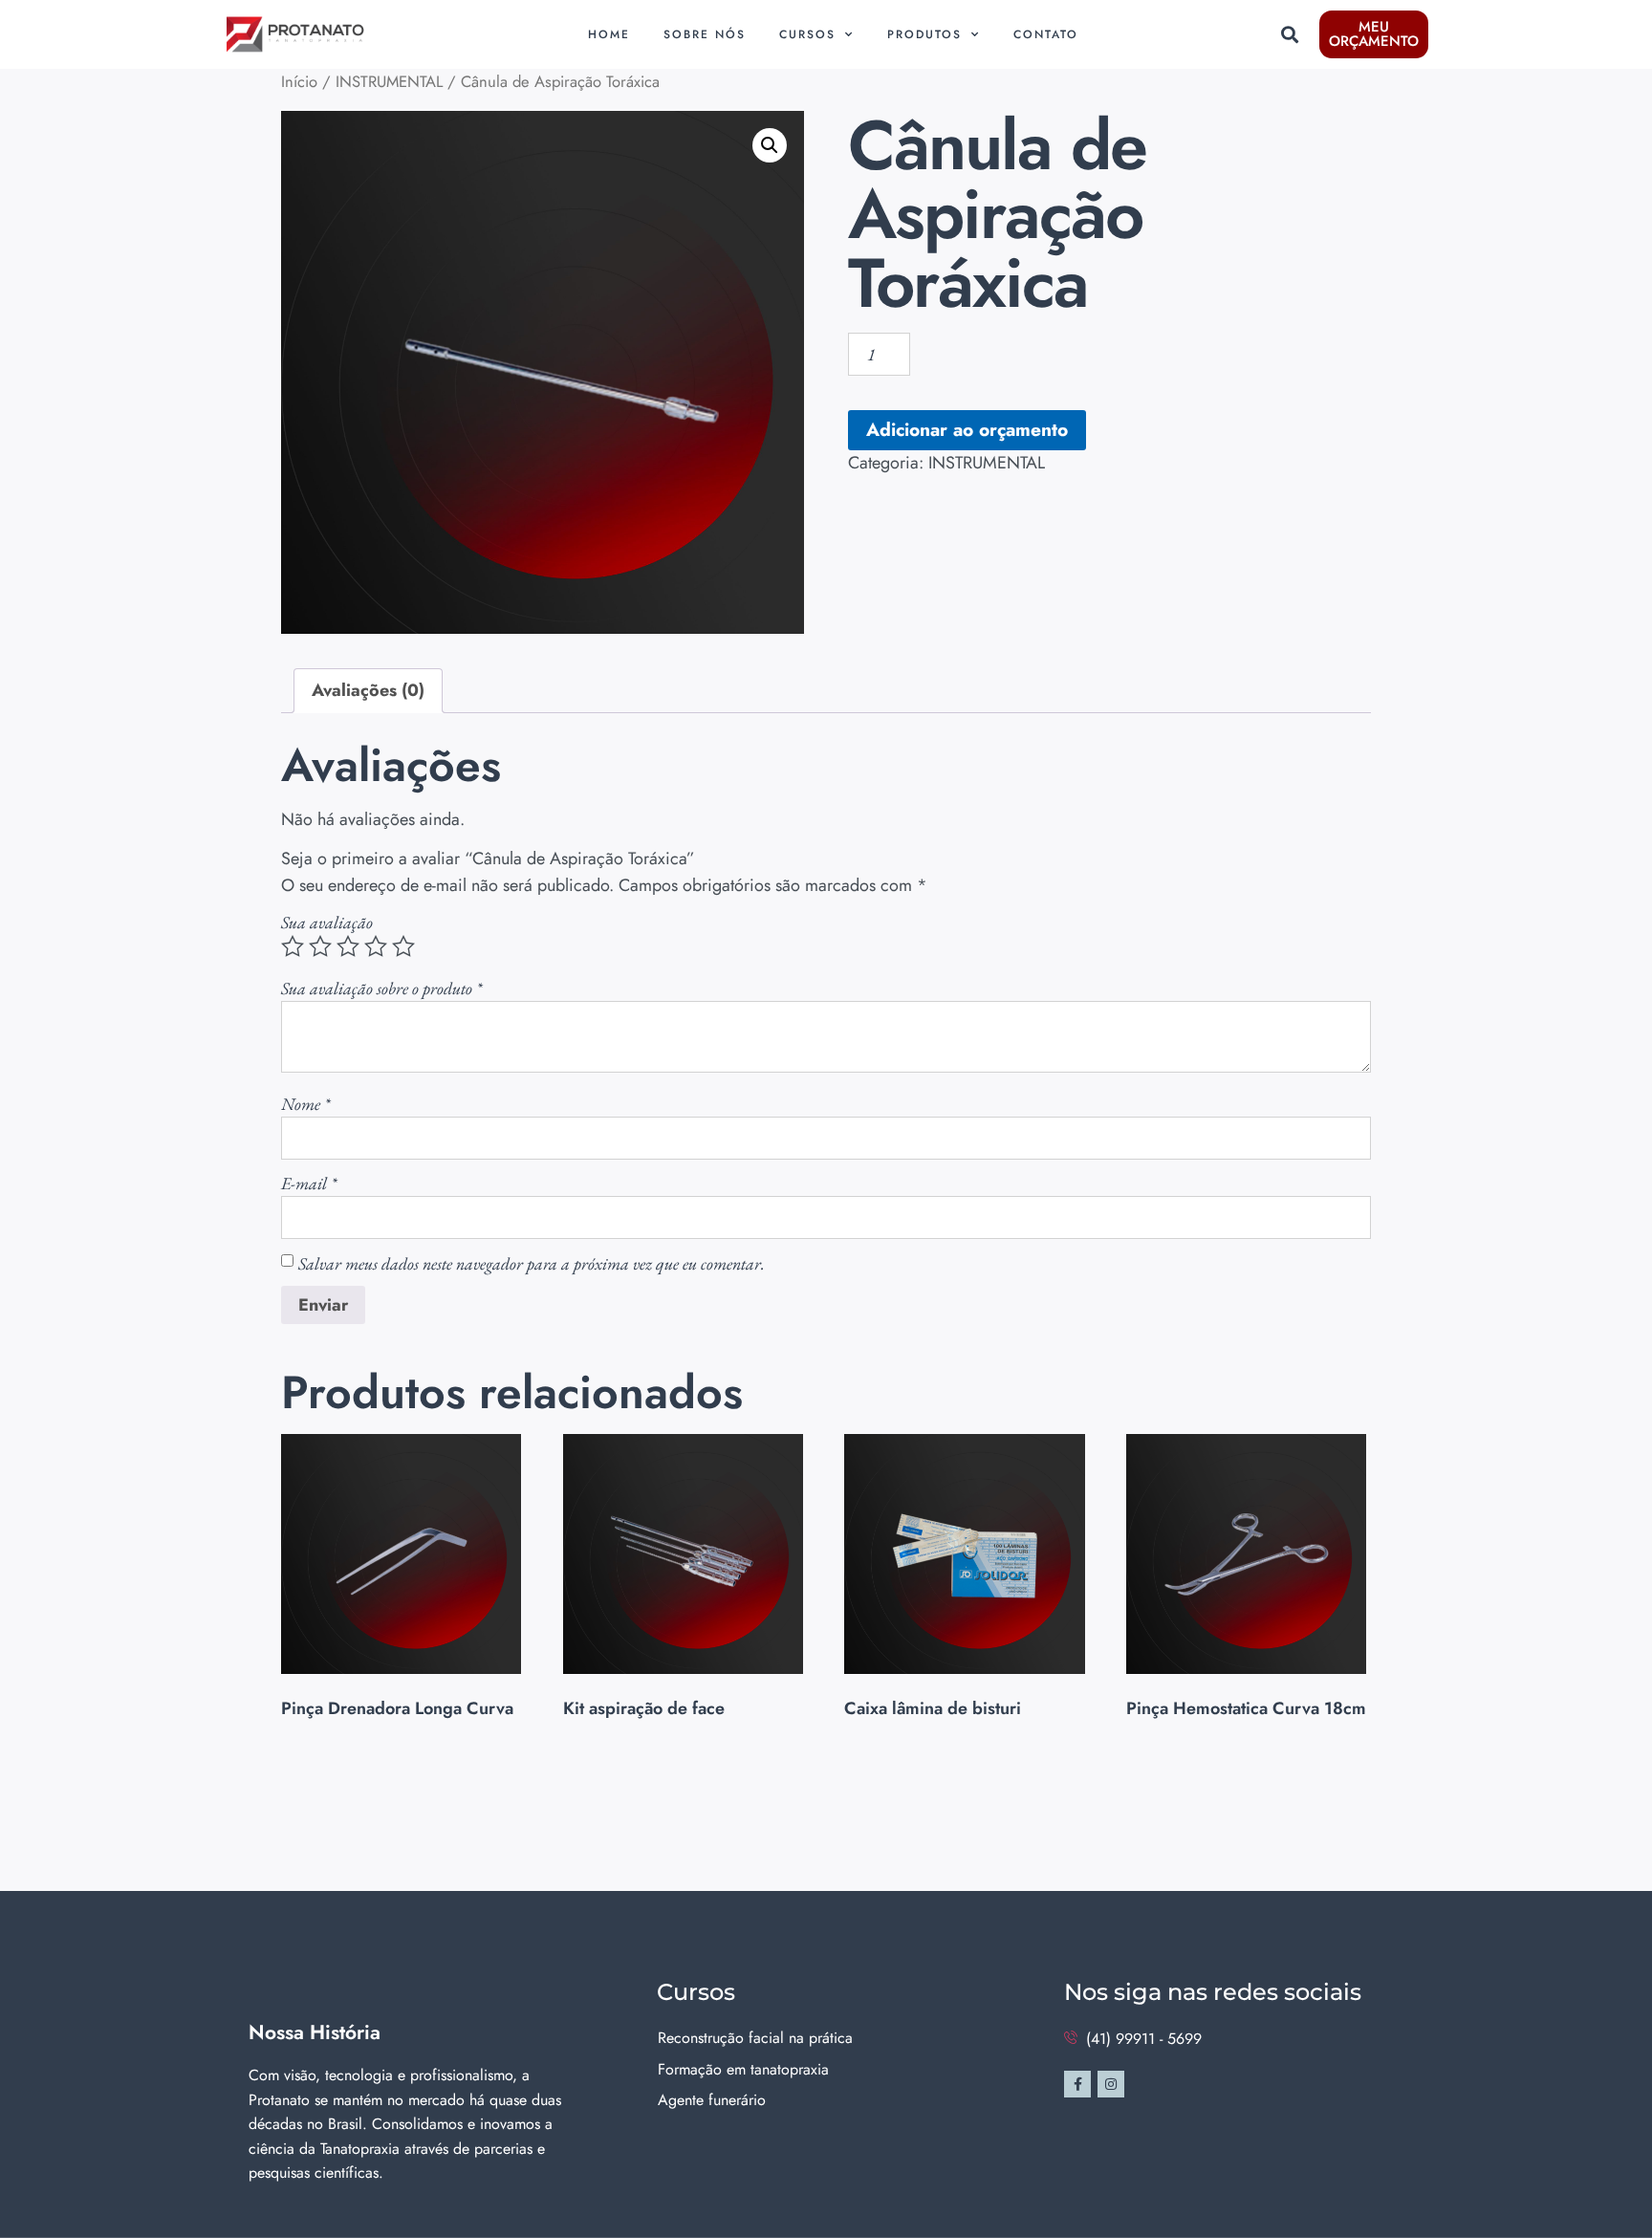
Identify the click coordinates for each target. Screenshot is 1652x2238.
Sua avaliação (327, 922)
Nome (305, 1104)
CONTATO (1046, 34)
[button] (1289, 35)
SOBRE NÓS (705, 34)
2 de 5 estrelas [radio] (320, 946)
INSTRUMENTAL (389, 81)
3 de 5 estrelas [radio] (348, 946)
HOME (609, 34)
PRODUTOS (924, 34)
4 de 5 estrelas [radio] (376, 946)
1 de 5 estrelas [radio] (293, 946)
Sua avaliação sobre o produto (381, 988)
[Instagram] (1111, 2084)
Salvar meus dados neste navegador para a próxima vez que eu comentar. (532, 1263)
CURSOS (807, 34)
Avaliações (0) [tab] (368, 690)
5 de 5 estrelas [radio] (403, 946)
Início (299, 81)
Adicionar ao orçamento (967, 429)
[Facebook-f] (1077, 2084)
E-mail (309, 1183)
